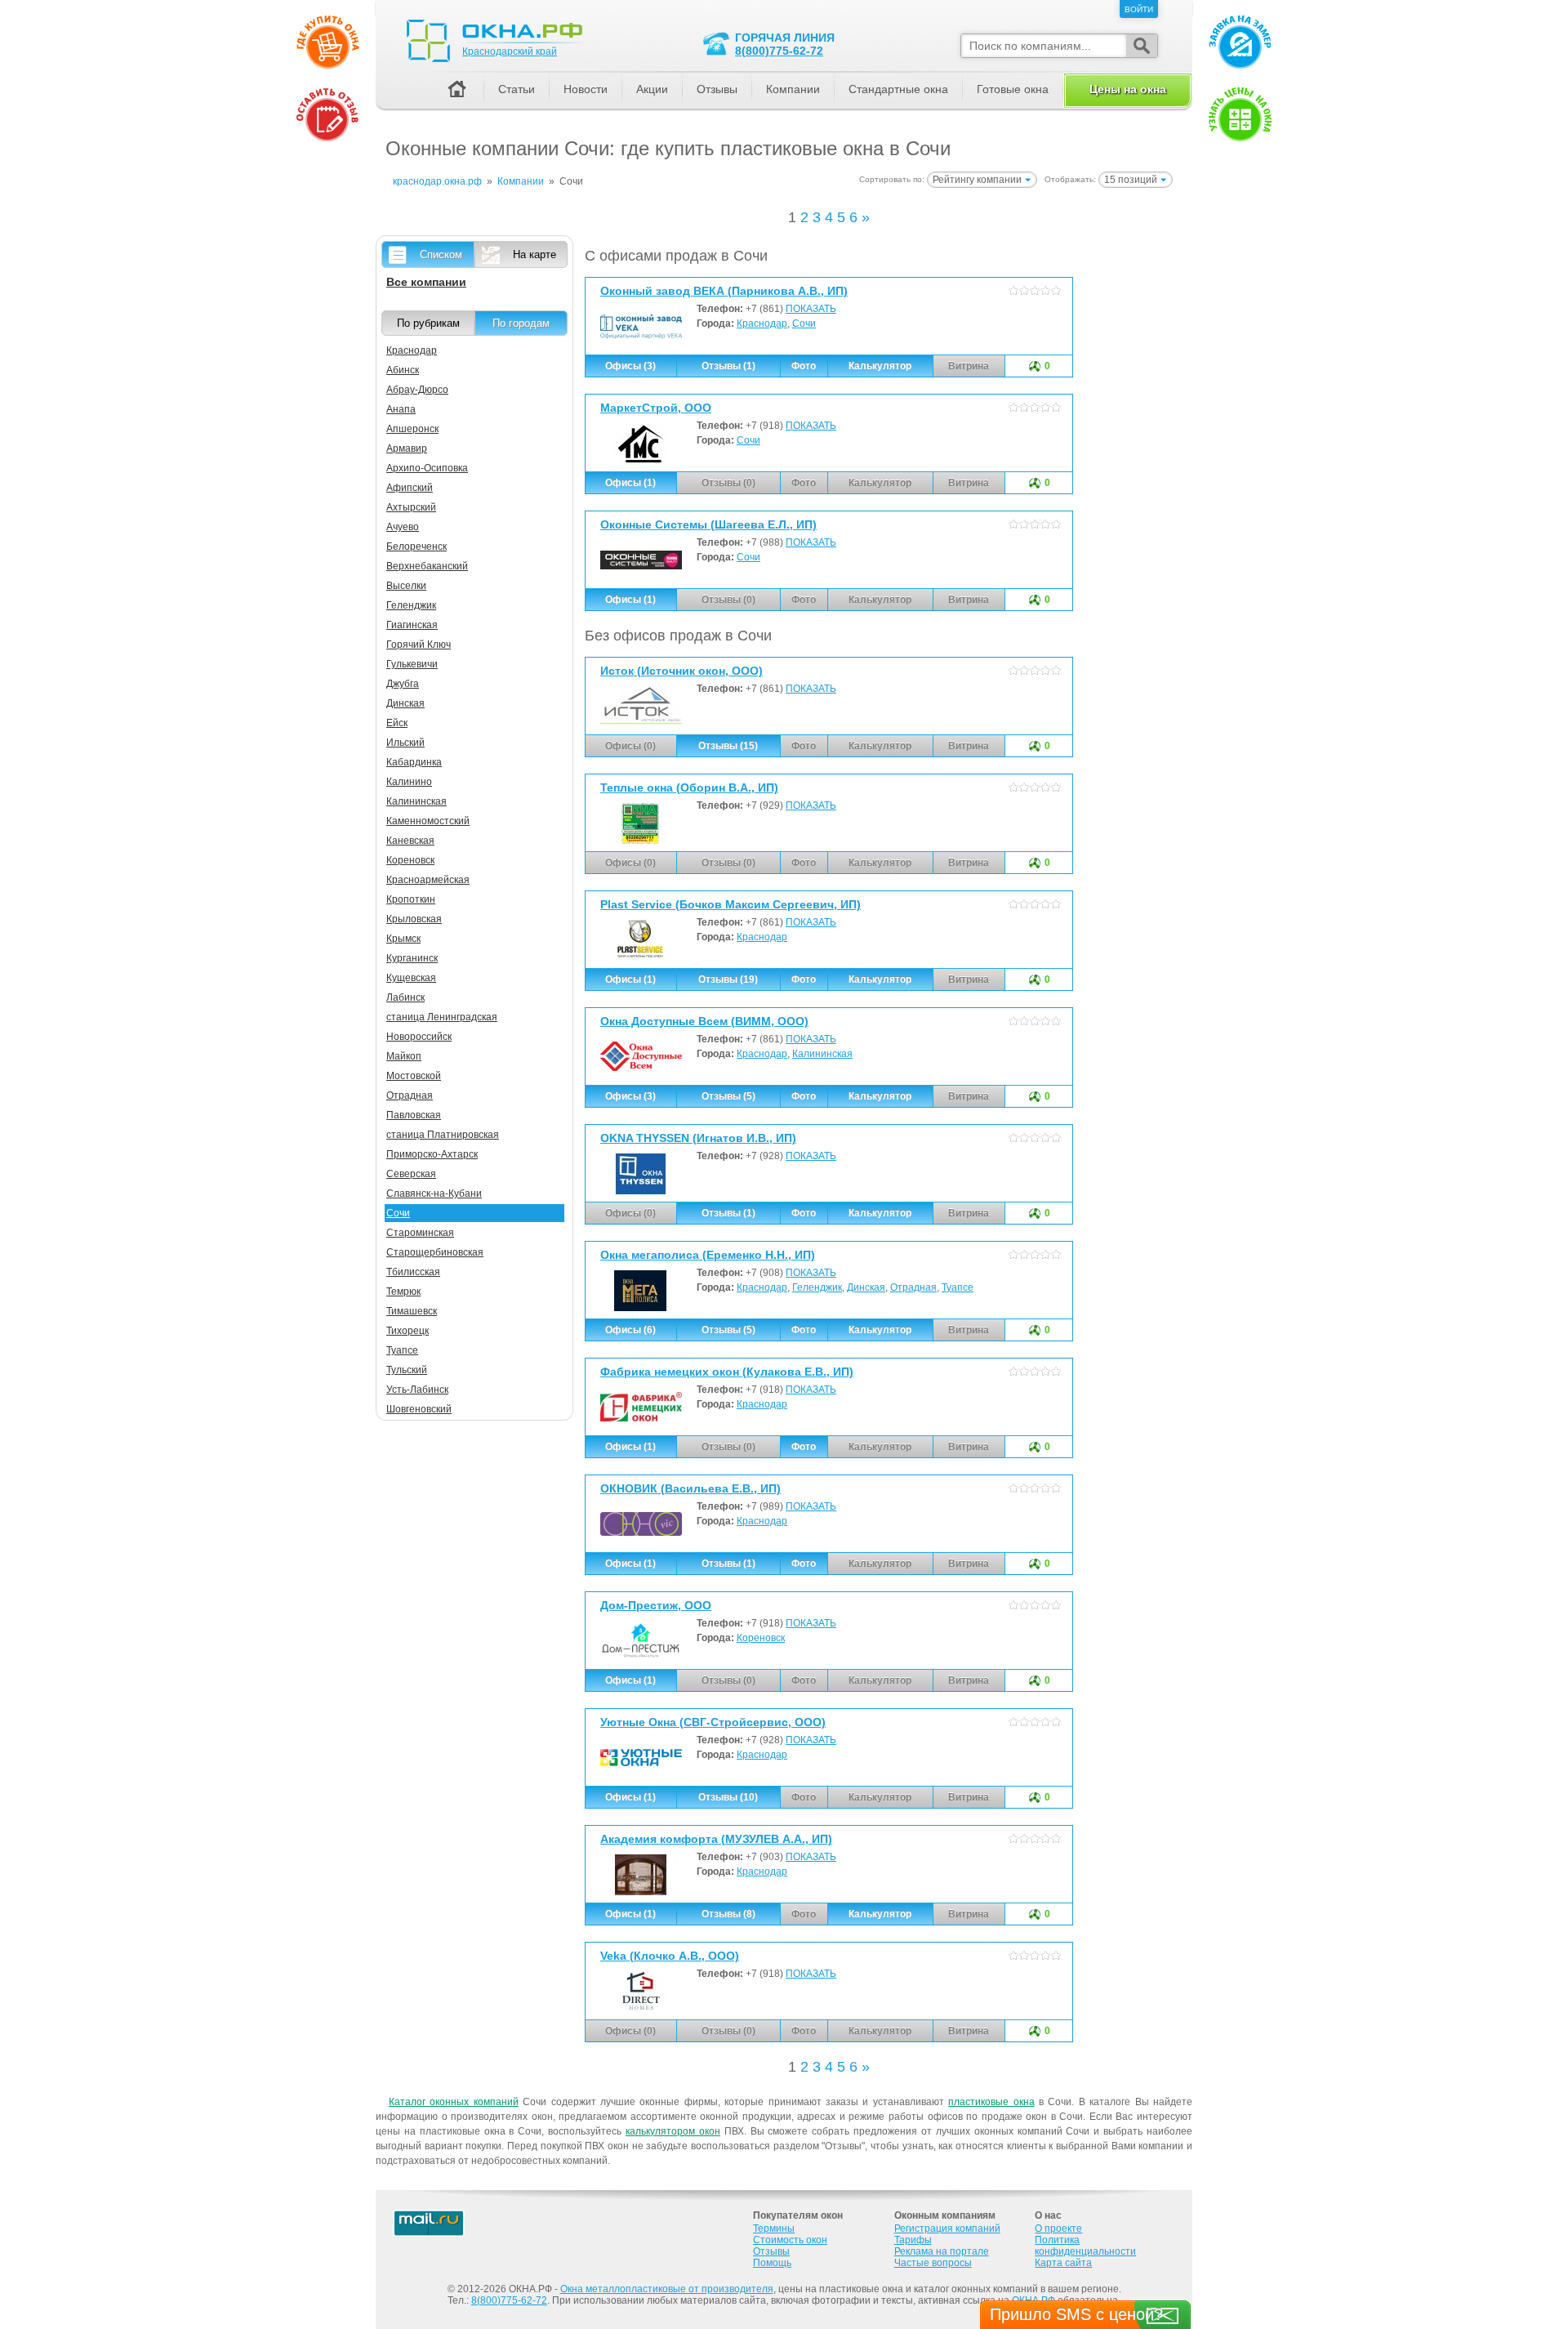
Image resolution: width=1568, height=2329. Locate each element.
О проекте (1058, 2229)
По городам (521, 323)
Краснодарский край (510, 51)
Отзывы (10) (728, 1797)
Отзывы (717, 89)
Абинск (403, 370)
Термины (774, 2229)
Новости (586, 89)
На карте (535, 254)
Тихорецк (408, 1331)
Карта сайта (1063, 2263)
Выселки (406, 586)
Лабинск (405, 997)
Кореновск (761, 1638)
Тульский (407, 1370)
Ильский (405, 743)
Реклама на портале (942, 2251)
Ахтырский (411, 507)
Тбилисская (413, 1272)
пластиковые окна (991, 2102)
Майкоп (404, 1056)
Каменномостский (428, 821)
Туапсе (958, 1287)
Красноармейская (428, 880)
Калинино (409, 782)
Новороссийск (419, 1037)
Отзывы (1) (728, 366)
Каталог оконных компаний (454, 2102)
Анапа (401, 409)
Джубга (403, 684)
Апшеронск (412, 429)
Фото (804, 366)
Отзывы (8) (728, 1914)
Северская (411, 1174)
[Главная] (457, 90)
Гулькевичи (412, 664)
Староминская (420, 1233)
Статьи (517, 89)
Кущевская (411, 978)
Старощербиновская (435, 1252)
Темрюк (403, 1292)
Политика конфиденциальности (1085, 2246)
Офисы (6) (630, 1330)
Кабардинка (414, 762)
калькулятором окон (673, 2131)
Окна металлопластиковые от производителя (667, 2289)
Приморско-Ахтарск (432, 1154)
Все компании (426, 282)
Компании (793, 89)
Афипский (410, 488)
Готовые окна (1013, 89)
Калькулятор (880, 366)
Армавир (407, 448)
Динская (866, 1287)
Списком (441, 254)
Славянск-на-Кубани (434, 1194)
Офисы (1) (630, 483)
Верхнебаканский (427, 566)
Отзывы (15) (728, 746)
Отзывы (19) (728, 979)
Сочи (804, 323)
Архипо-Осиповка (427, 468)
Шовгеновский (419, 1409)
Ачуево (403, 527)
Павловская (414, 1115)
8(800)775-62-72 (779, 51)
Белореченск (416, 547)
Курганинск (412, 958)
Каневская (410, 841)
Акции (652, 89)
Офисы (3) (630, 366)
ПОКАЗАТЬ (811, 309)
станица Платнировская (443, 1135)
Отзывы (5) (728, 1096)
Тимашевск (412, 1311)
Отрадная (913, 1287)
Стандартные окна (898, 89)
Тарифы (913, 2240)
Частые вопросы (933, 2263)
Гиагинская (412, 625)
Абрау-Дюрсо (417, 390)
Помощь (772, 2263)
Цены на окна (1128, 89)
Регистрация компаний (947, 2229)
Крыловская (414, 919)
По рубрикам (428, 323)
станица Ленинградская (442, 1017)
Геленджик (817, 1287)
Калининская (822, 1054)
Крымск (403, 939)
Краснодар (762, 323)
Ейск (397, 723)
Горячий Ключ (419, 645)
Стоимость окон (790, 2240)
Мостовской (414, 1076)
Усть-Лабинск (417, 1390)
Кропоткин (411, 899)
